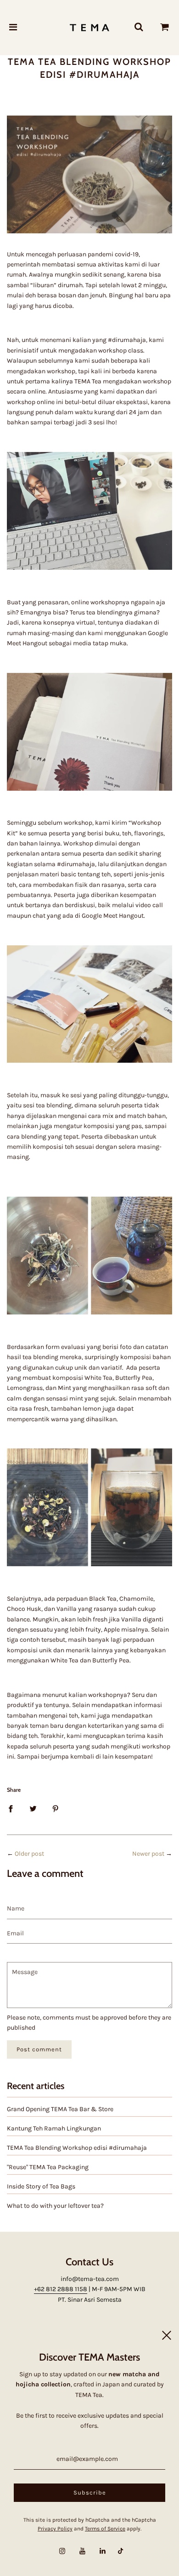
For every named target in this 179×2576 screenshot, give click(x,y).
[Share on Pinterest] (56, 1809)
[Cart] (165, 28)
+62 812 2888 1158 (61, 2289)
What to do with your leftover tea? (55, 2206)
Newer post (148, 1854)
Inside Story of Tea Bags (41, 2186)
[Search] (139, 28)
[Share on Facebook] (11, 1809)
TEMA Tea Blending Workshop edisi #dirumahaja (77, 2148)
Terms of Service (105, 2529)
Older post (29, 1854)
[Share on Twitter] (33, 1809)
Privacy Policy (55, 2529)
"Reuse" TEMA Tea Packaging (48, 2167)
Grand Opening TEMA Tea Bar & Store (60, 2109)
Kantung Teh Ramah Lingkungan (54, 2128)
